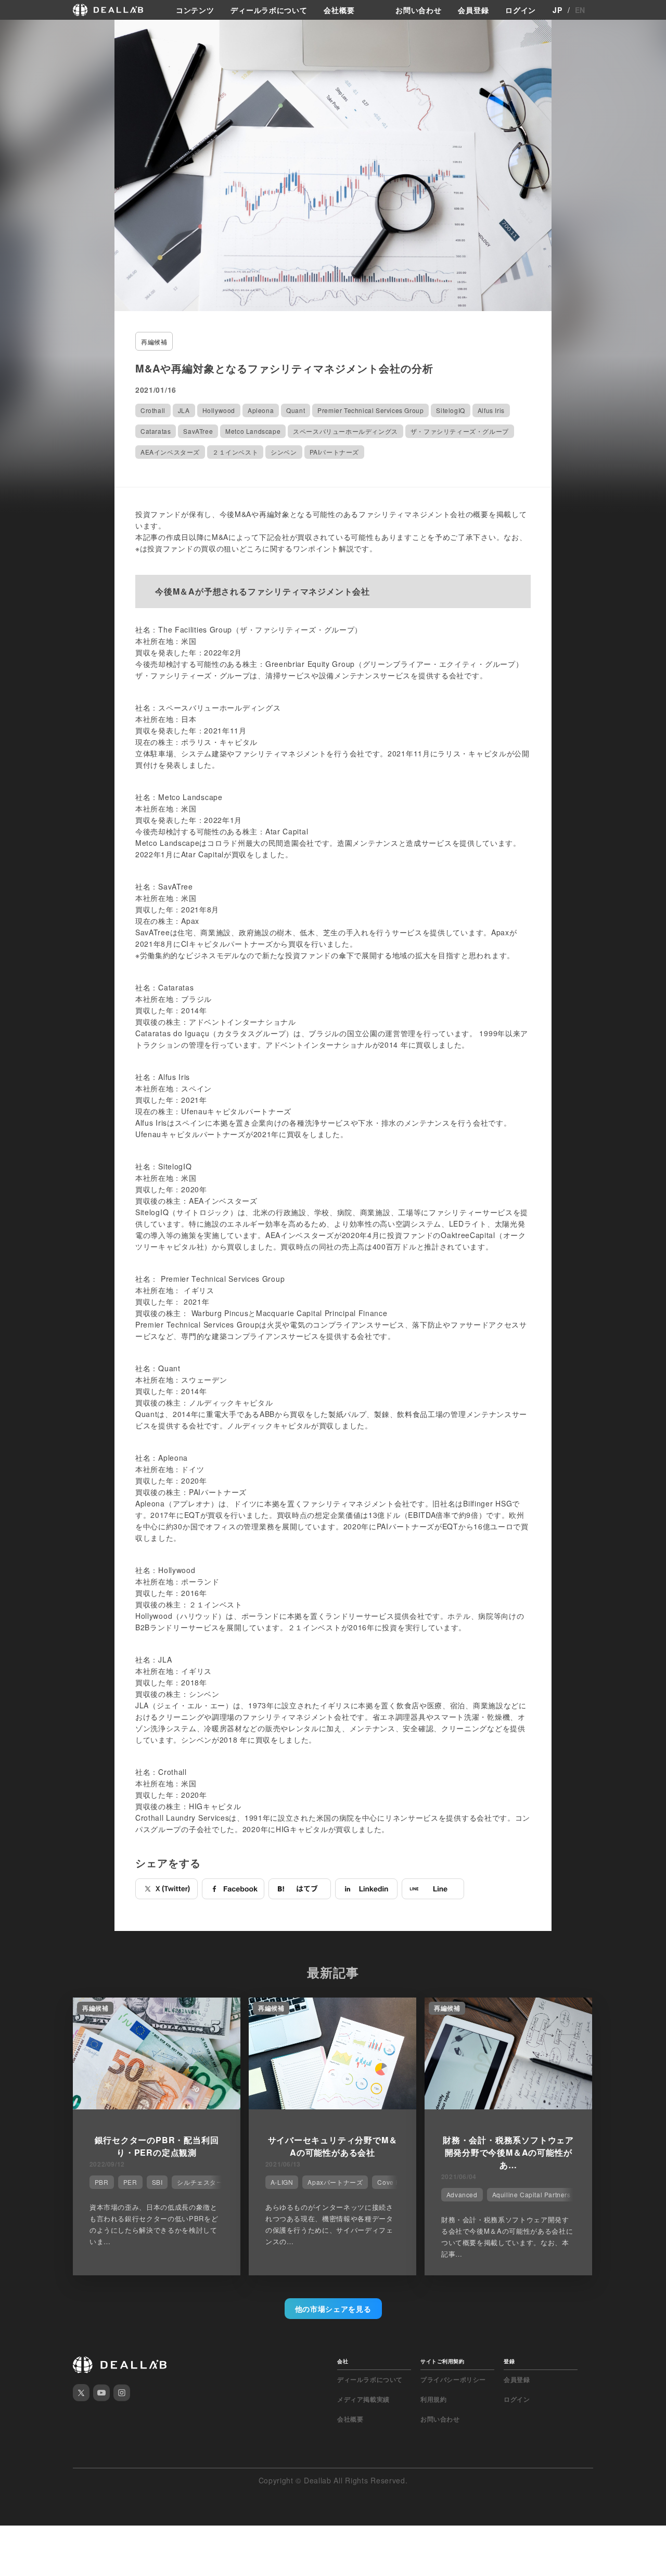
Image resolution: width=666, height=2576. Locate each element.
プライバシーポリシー (453, 2379)
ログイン (521, 10)
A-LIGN (282, 2182)
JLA (184, 410)
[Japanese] (37, 32)
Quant (296, 410)
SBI (157, 2182)
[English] (19, 32)
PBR (102, 2182)
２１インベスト (235, 452)
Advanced (462, 2194)
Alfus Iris (491, 410)
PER (130, 2182)
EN (580, 10)
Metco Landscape (253, 431)
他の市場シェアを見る (333, 2309)
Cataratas (156, 431)
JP (557, 10)
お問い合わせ (418, 10)
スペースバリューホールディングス (345, 431)
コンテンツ (195, 10)
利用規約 (433, 2399)
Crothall (153, 410)
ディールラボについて (269, 10)
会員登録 (473, 10)
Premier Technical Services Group (370, 410)
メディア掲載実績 (363, 2399)
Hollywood (219, 410)
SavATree (198, 431)
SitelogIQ (450, 410)
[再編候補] (157, 2106)
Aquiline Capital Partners (531, 2194)
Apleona (261, 410)
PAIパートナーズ (334, 452)
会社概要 (339, 10)
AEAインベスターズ (170, 452)
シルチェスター (200, 2182)
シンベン (284, 452)
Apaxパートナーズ (335, 2182)
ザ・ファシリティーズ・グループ (460, 431)
